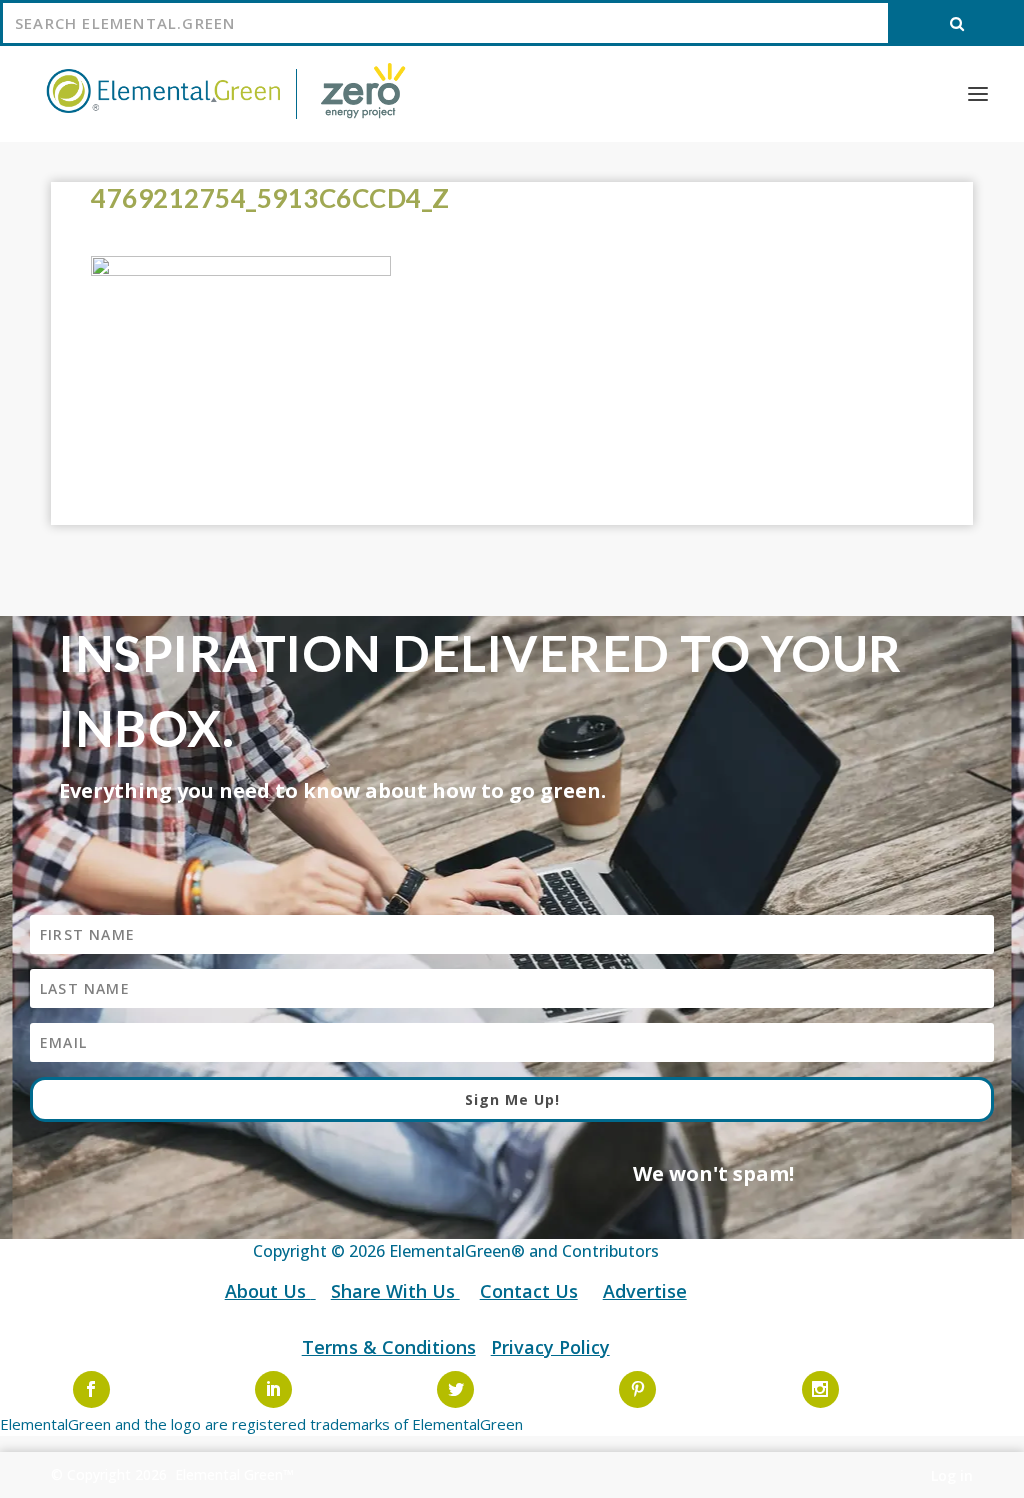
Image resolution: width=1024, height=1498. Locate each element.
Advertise (645, 1291)
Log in (952, 1475)
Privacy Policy (550, 1347)
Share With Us (395, 1291)
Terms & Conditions (389, 1347)
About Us (268, 1291)
